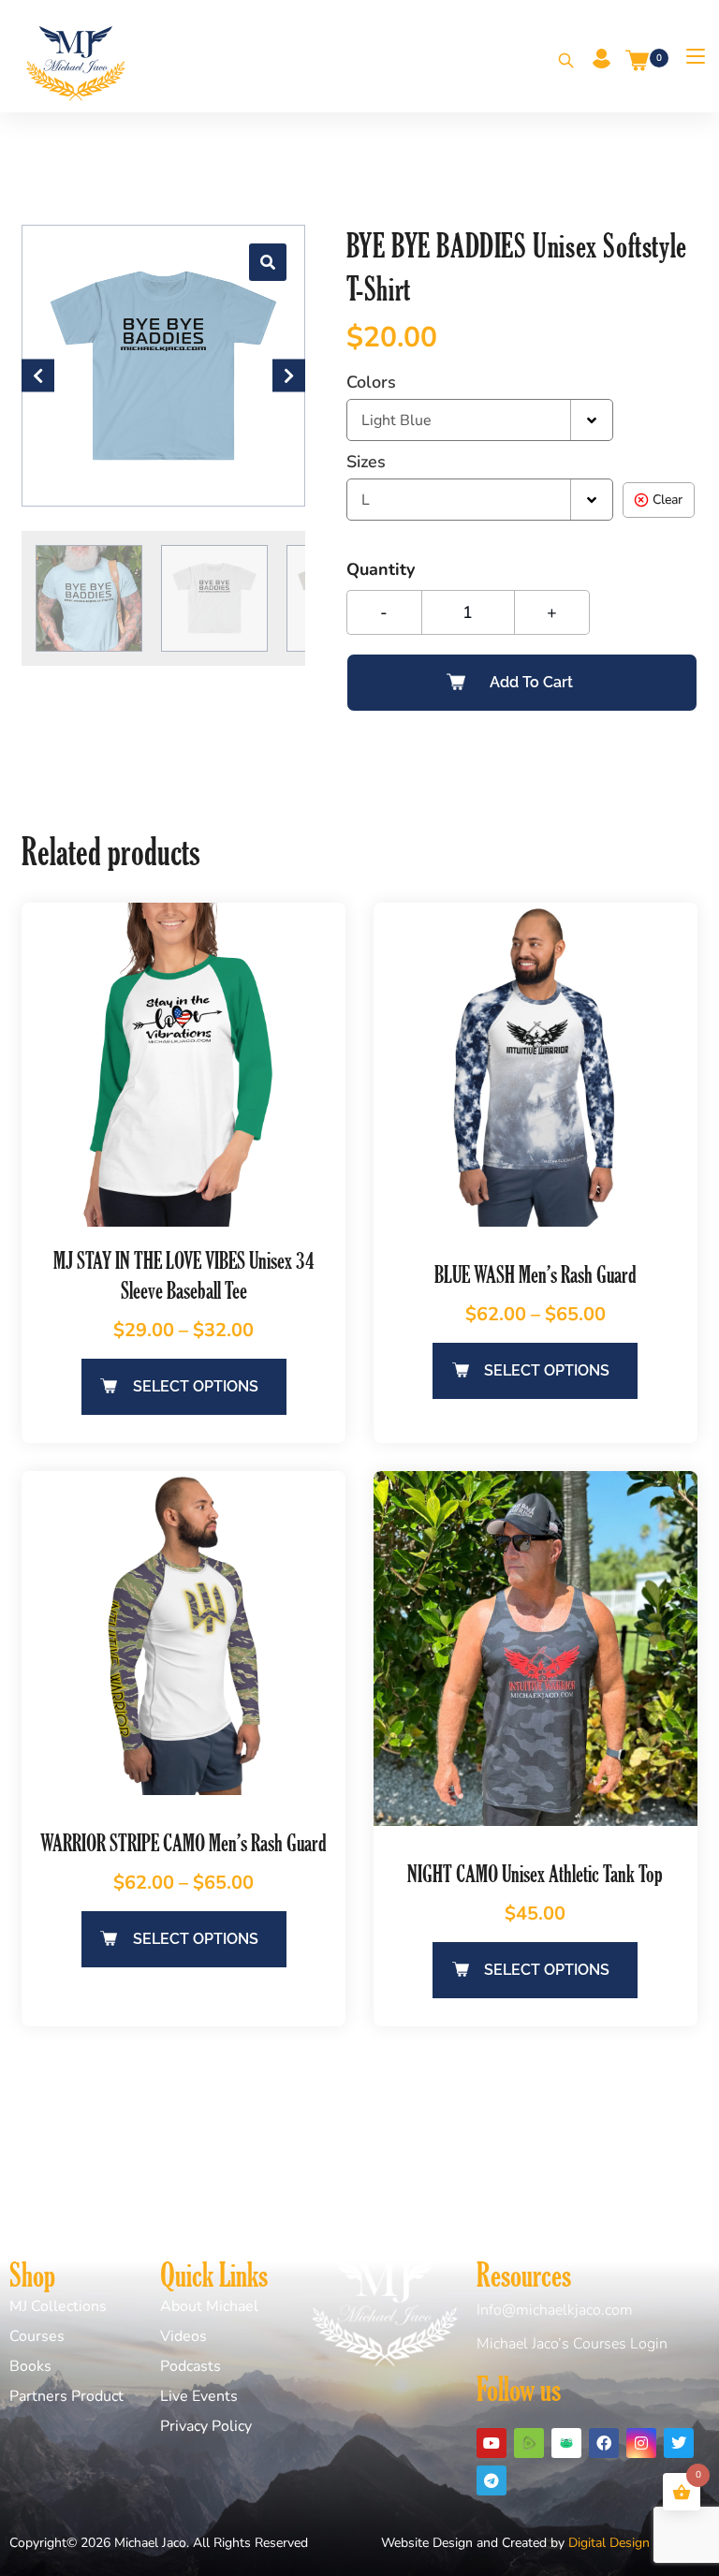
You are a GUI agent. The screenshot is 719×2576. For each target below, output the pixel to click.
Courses (37, 2336)
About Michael (209, 2306)
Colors (371, 382)
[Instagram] (641, 2443)
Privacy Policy (206, 2426)
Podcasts (191, 2366)
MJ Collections (58, 2306)
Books (30, 2366)
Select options (196, 1386)
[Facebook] (604, 2443)
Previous (38, 375)
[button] (268, 262)
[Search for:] (559, 62)
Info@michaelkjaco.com (555, 2310)
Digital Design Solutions (639, 2543)
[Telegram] (492, 2480)
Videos (183, 2336)
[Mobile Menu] (689, 56)
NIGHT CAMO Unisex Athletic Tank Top (535, 1873)
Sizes (366, 462)
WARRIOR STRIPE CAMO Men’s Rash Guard (183, 1842)
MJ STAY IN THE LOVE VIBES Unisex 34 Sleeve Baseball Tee (184, 1275)
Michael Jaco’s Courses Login (572, 2344)
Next (289, 375)
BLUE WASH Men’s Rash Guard (536, 1274)
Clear (668, 500)
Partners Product (66, 2396)
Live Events (199, 2396)
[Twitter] (679, 2443)
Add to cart (531, 682)
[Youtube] (492, 2443)
